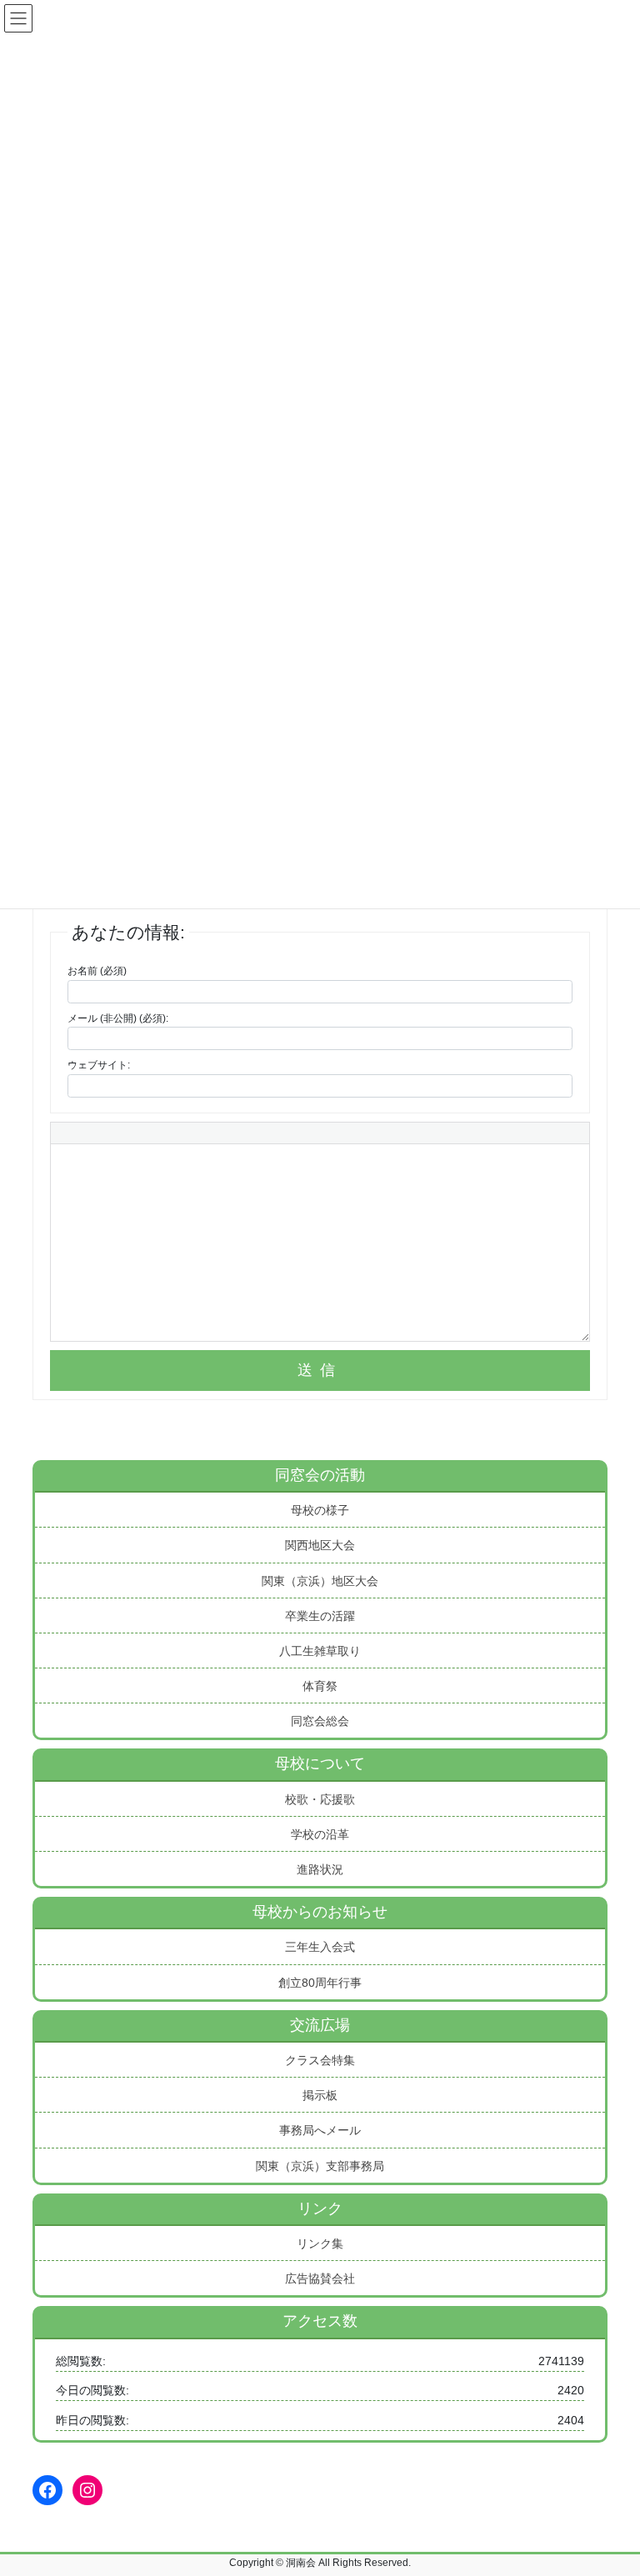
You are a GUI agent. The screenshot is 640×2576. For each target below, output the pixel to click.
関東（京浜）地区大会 (320, 1581)
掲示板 (320, 2095)
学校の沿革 (320, 1834)
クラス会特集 (320, 2060)
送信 (320, 1370)
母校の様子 (320, 1510)
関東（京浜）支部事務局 (320, 2166)
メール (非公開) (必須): (118, 1018)
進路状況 (320, 1869)
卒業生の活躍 (320, 1616)
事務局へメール (320, 2130)
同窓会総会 (320, 1721)
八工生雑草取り (320, 1651)
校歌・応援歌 (320, 1799)
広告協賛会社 (320, 2278)
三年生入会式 (320, 1947)
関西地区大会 (320, 1545)
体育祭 (320, 1686)
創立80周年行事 (320, 1983)
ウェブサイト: (99, 1065)
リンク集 (320, 2243)
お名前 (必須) (97, 971)
